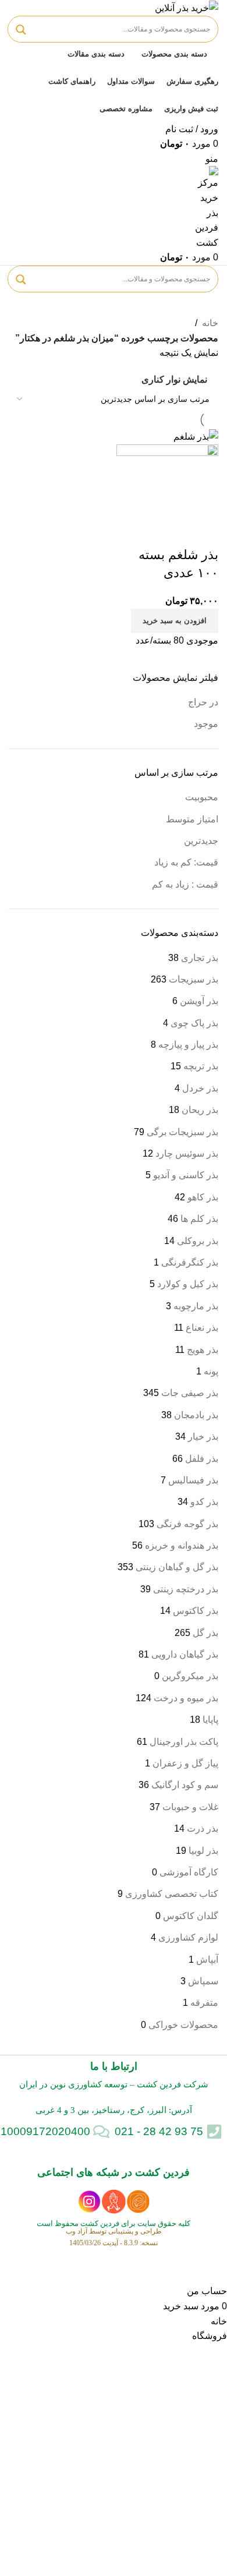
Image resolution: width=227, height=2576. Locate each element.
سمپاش (203, 1981)
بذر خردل (200, 1088)
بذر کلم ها (199, 1219)
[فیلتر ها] (212, 2269)
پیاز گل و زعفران (185, 1763)
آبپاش (207, 1960)
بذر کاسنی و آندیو (186, 1175)
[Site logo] (187, 7)
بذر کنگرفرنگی (190, 1262)
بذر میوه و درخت (186, 1698)
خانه (210, 323)
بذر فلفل (202, 1459)
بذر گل (205, 1633)
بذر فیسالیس (193, 1480)
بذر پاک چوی (194, 1023)
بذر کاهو (203, 1197)
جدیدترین (201, 841)
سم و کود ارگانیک (185, 1785)
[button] (175, 621)
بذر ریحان (200, 1110)
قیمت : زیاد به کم (185, 884)
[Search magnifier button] (21, 30)
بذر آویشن (199, 1001)
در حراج (203, 702)
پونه (211, 1371)
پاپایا (210, 1720)
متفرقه (204, 2003)
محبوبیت (202, 797)
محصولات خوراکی (183, 2025)
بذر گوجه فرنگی (187, 1524)
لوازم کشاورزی (188, 1937)
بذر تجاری (200, 958)
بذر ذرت (203, 1828)
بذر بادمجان (196, 1415)
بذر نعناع (202, 1328)
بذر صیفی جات (190, 1393)
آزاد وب (77, 2231)
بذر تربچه (201, 1066)
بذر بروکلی (198, 1241)
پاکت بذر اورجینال (184, 1742)
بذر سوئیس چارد (187, 1153)
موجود (206, 724)
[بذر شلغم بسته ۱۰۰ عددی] (196, 436)
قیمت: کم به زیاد (186, 862)
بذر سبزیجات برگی (182, 1132)
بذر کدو (204, 1502)
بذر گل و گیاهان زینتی (177, 1567)
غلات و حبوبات (190, 1807)
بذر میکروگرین (190, 1676)
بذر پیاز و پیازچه (188, 1045)
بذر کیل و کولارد (188, 1284)
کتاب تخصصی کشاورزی (172, 1894)
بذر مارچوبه (196, 1306)
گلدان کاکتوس (191, 1916)
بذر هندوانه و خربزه (182, 1545)
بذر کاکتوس (196, 1611)
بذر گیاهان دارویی (185, 1654)
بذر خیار (203, 1437)
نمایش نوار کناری (174, 380)
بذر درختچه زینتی (186, 1589)
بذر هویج (203, 1350)
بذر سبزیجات (194, 979)
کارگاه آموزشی (189, 1872)
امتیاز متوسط (192, 819)
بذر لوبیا (203, 1851)
